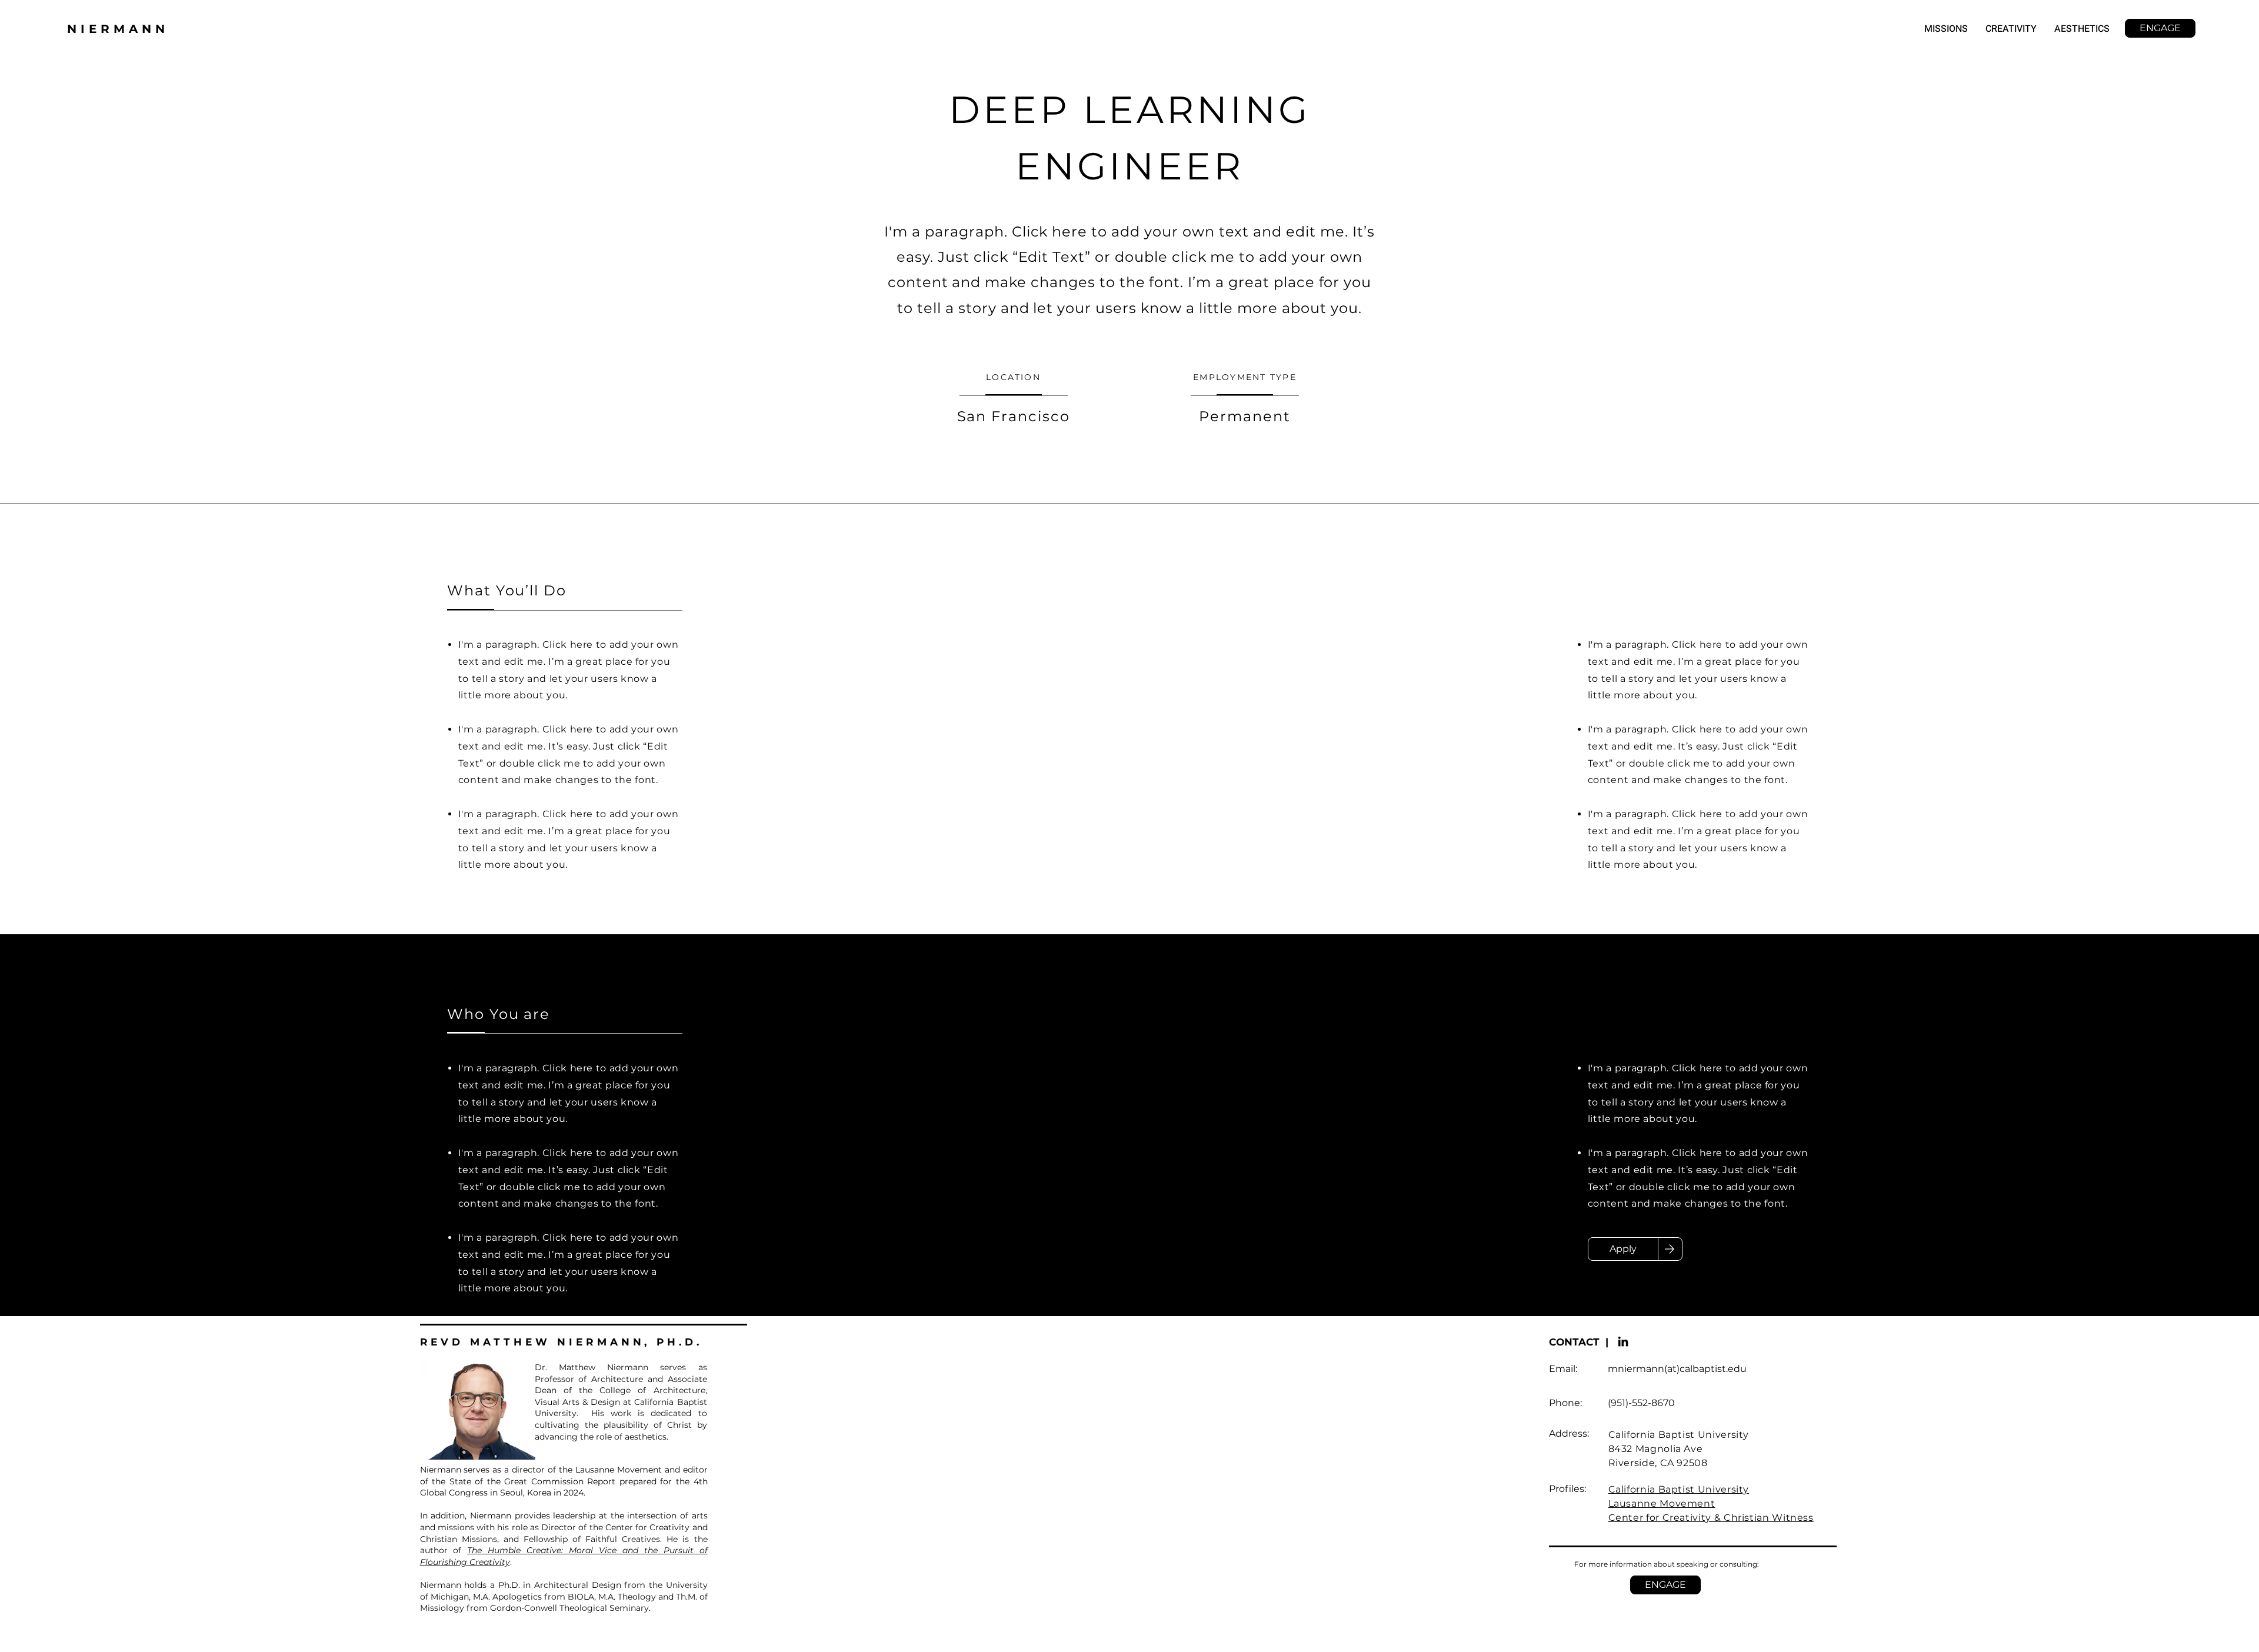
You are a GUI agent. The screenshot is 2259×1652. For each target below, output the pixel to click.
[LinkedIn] (1623, 1341)
